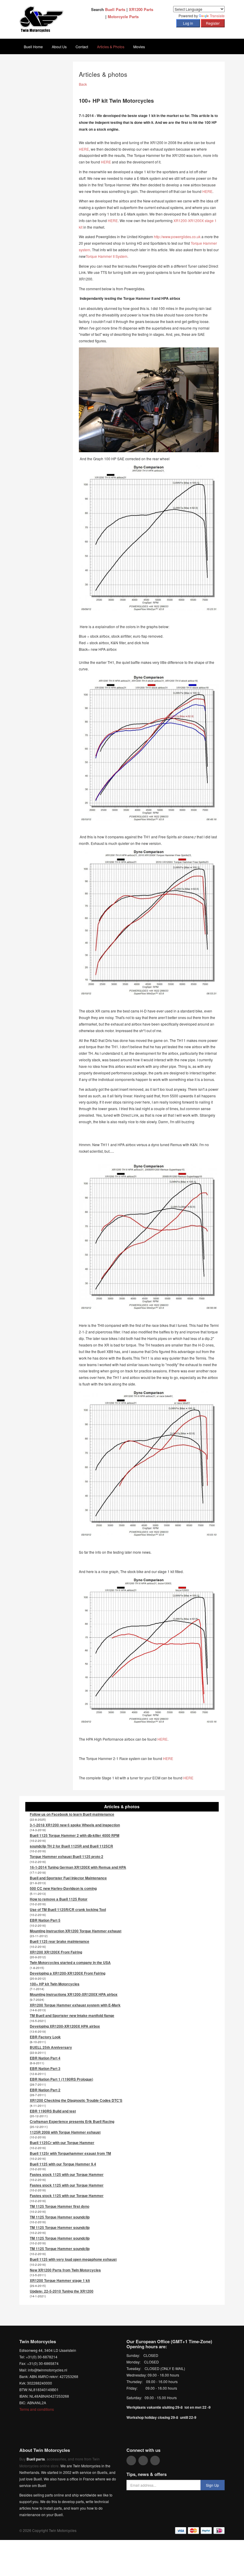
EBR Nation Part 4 (45, 2058)
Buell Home (33, 47)
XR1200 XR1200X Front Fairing (56, 1952)
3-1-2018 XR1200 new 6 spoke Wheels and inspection (75, 1825)
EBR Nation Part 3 (45, 2068)
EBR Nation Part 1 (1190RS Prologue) (61, 2079)
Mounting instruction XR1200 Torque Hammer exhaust (76, 1931)
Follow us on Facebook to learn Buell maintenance (72, 1814)
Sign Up (212, 2485)
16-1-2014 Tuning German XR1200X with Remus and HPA (78, 1867)
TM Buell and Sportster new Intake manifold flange (72, 2015)
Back (83, 84)
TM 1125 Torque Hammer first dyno (60, 2206)
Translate (217, 16)
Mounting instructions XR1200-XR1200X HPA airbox (74, 1994)
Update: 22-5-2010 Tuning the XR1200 (62, 2291)
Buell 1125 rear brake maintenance (60, 1941)
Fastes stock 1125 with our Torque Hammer (67, 2174)
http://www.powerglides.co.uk (177, 237)
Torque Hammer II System (107, 256)
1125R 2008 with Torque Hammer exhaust (65, 2132)
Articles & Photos (111, 47)
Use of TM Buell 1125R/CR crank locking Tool (68, 1909)
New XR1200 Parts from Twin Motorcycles (65, 2270)
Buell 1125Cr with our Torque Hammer (62, 2143)
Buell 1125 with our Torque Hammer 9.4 (63, 2164)
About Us (59, 47)
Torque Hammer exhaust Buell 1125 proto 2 (67, 1856)
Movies (139, 47)
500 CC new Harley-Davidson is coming (63, 1888)
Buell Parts (115, 9)
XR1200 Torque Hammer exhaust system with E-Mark (75, 2005)
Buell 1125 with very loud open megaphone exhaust (73, 2259)
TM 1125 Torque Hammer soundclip (60, 2217)
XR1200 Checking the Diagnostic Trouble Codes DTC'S (76, 2100)
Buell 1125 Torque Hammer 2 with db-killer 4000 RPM (75, 1835)
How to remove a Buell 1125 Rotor (59, 1899)
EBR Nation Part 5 (45, 1920)
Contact (82, 47)
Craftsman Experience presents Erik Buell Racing (72, 2121)
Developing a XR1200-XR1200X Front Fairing (68, 1973)
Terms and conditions (37, 2409)
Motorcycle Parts (123, 17)
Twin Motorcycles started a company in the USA (70, 1962)
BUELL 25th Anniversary (51, 2047)
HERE (84, 149)
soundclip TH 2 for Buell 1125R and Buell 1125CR (71, 1846)
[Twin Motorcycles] (42, 19)
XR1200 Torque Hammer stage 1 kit (60, 2280)
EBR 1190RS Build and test (53, 2111)
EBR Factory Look (45, 2037)
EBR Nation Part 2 (45, 2090)
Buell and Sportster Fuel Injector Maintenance (68, 1878)
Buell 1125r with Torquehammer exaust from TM (70, 2153)
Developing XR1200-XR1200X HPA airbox (65, 2026)
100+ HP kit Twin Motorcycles (55, 1984)
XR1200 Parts (141, 9)
